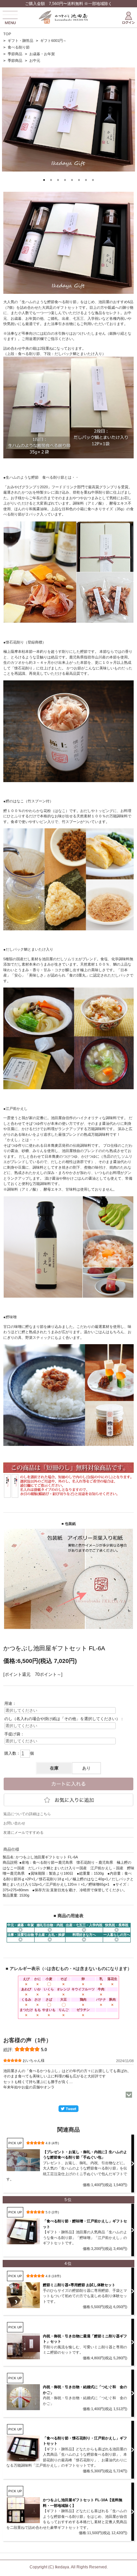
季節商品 (15, 54)
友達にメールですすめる (23, 1832)
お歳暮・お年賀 (42, 54)
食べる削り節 (19, 47)
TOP (7, 34)
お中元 (35, 60)
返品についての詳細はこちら (27, 1814)
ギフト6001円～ (53, 41)
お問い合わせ (14, 1823)
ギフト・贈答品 (20, 41)
